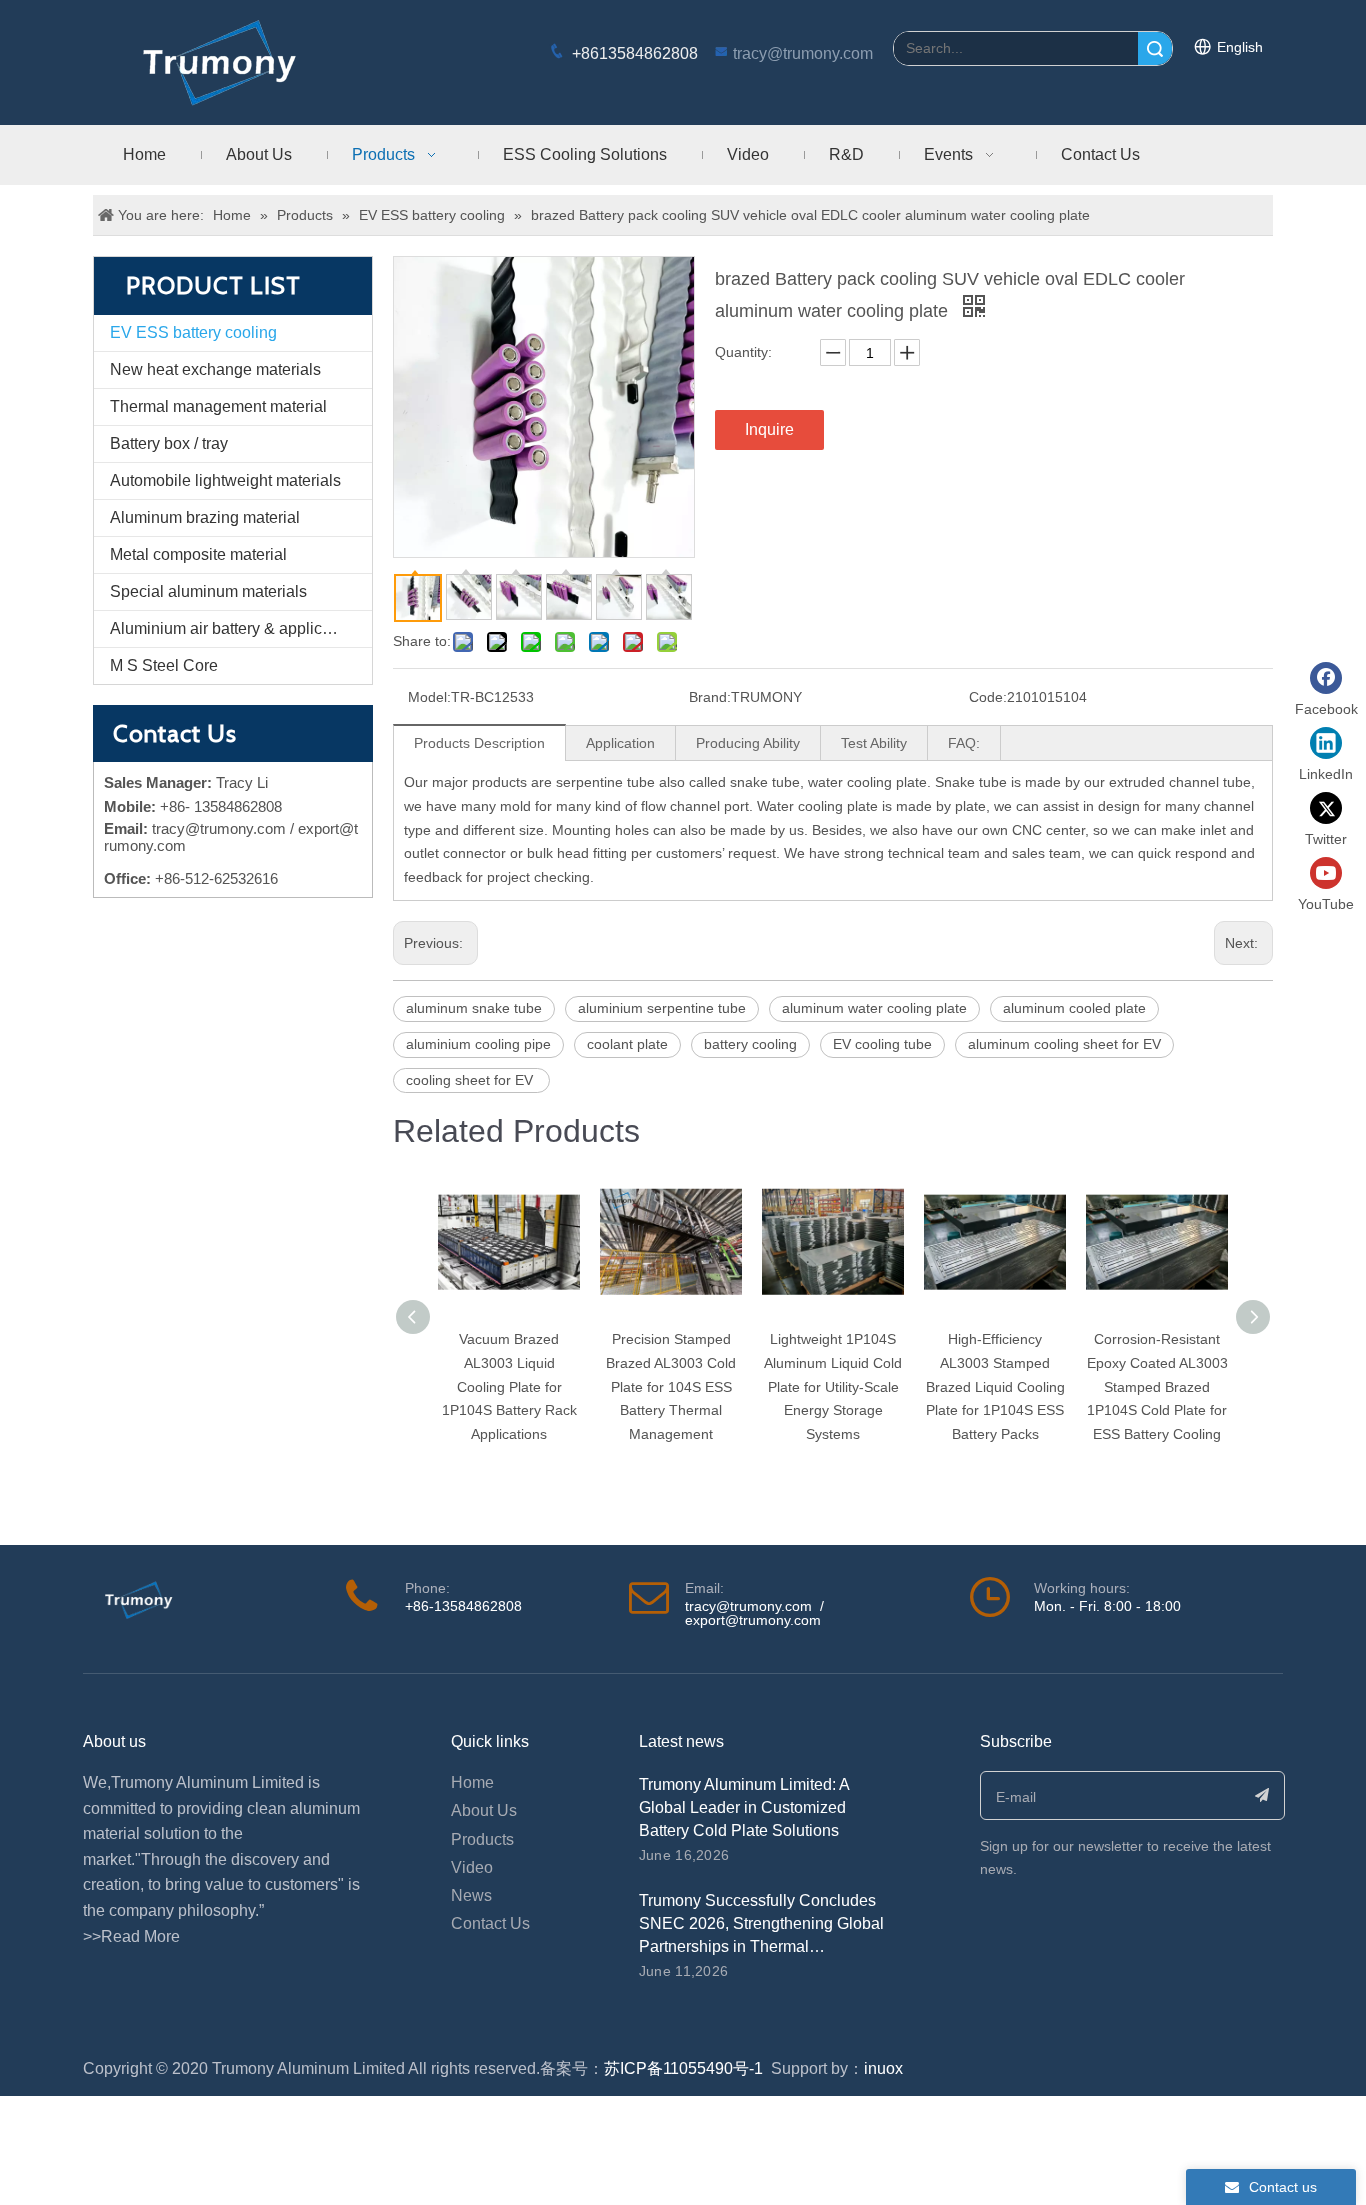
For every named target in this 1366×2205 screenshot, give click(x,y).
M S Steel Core (164, 665)
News (471, 1895)
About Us (484, 1810)
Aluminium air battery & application (233, 628)
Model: (429, 697)
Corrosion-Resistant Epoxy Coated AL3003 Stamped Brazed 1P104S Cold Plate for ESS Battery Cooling (1157, 1386)
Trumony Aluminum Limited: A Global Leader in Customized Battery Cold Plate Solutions (744, 1807)
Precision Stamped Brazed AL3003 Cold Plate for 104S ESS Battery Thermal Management (671, 1386)
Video (472, 1867)
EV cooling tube (882, 1044)
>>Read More (131, 1936)
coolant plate (627, 1044)
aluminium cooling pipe (478, 1044)
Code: (988, 697)
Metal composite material (198, 554)
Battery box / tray (169, 443)
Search (1155, 48)
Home (472, 1782)
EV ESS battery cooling (193, 332)
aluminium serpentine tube (662, 1008)
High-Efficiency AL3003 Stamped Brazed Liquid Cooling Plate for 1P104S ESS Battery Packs (995, 1386)
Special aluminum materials (208, 591)
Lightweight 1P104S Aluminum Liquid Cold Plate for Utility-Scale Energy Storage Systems (833, 1386)
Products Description (479, 743)
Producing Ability (748, 743)
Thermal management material (218, 406)
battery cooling (750, 1044)
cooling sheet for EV (471, 1080)
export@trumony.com (753, 1620)
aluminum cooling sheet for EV (1064, 1044)
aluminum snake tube (474, 1008)
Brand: (710, 697)
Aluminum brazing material (205, 517)
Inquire (769, 429)
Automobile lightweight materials (225, 480)
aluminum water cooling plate (874, 1008)
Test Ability (874, 743)
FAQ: (964, 743)
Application (620, 743)
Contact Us (490, 1923)
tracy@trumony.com (803, 53)
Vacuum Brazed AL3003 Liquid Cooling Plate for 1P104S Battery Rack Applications (509, 1386)
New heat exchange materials (215, 369)
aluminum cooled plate (1074, 1008)
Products (482, 1839)
